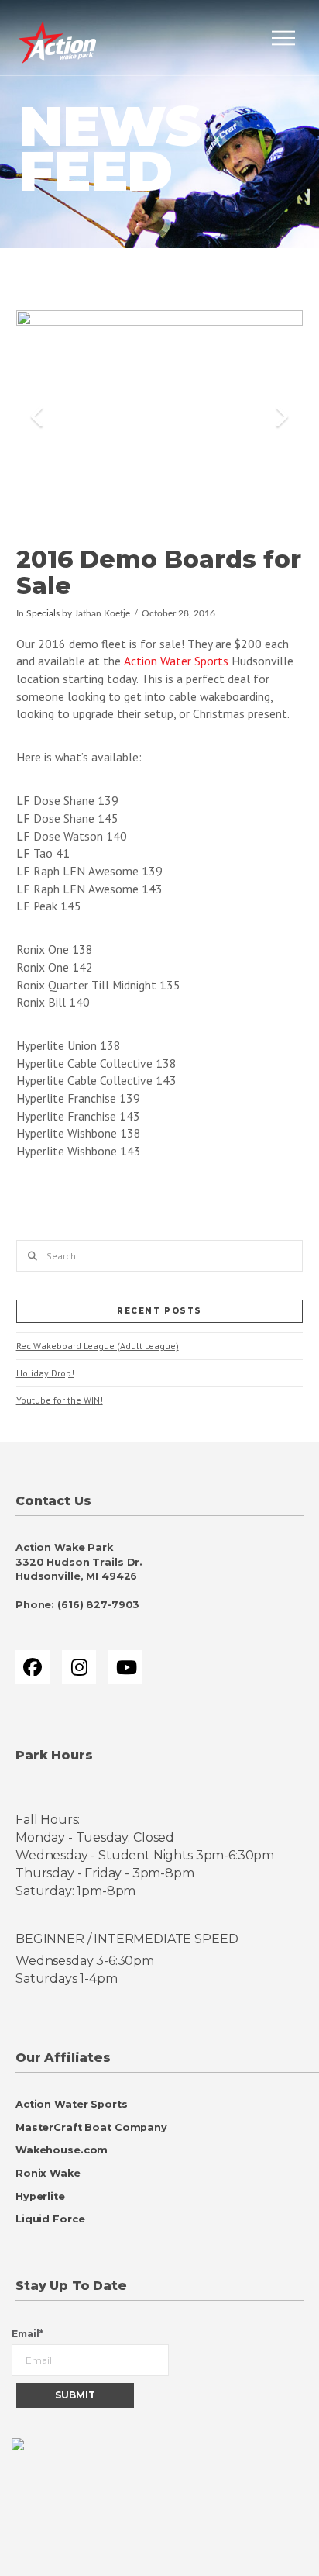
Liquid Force (50, 2219)
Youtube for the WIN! (60, 1400)
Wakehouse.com (62, 2150)
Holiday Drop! (45, 1373)
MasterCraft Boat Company (91, 2127)
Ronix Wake (48, 2173)
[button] (283, 38)
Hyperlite (40, 2196)
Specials (43, 614)
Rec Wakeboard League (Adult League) (98, 1346)
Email (27, 2334)
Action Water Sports (176, 661)
